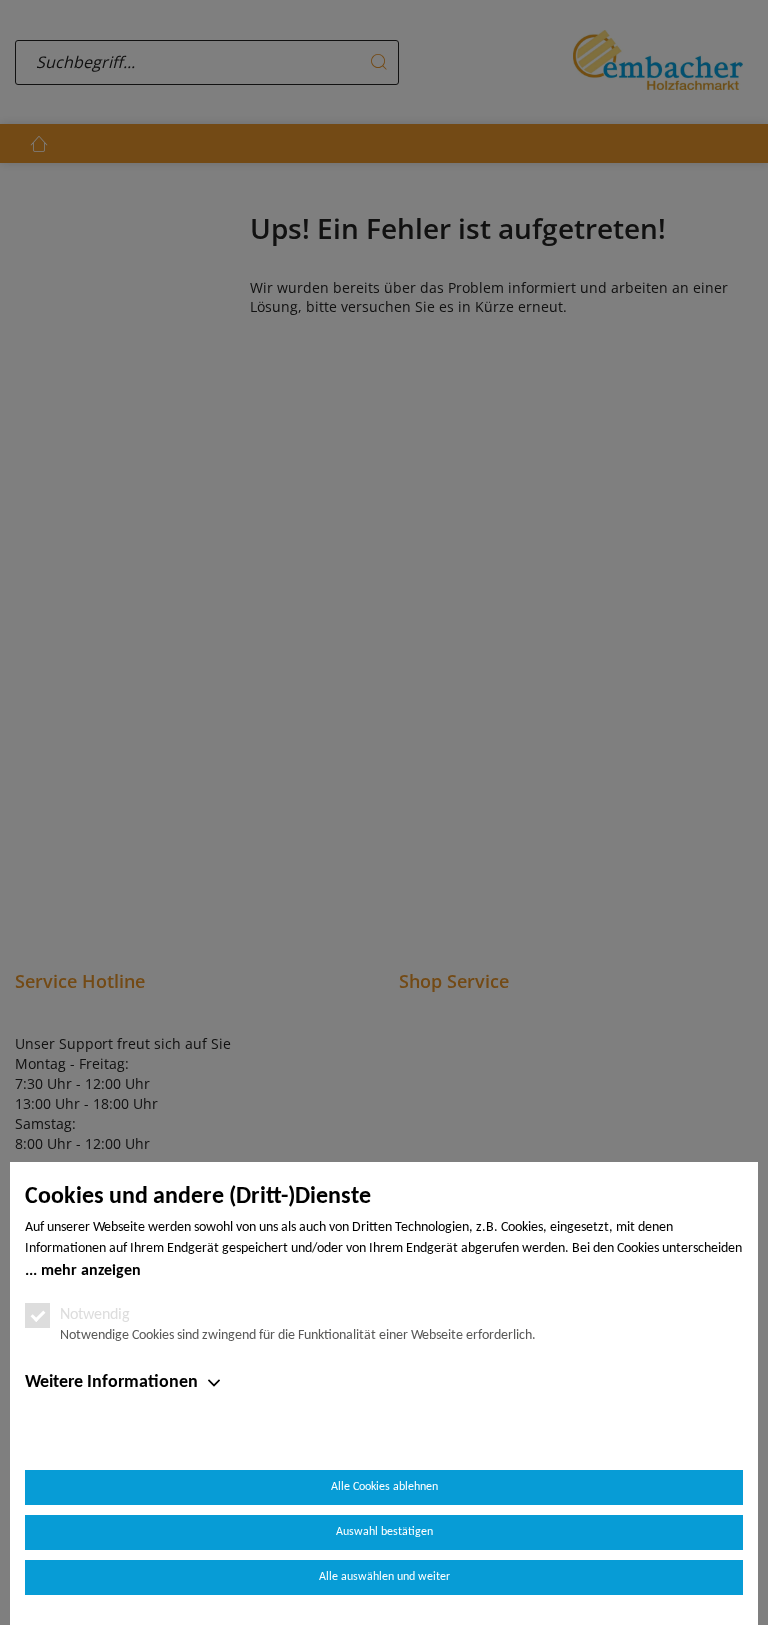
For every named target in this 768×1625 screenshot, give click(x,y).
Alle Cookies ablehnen (384, 1487)
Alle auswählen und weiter (384, 1577)
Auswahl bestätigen (384, 1532)
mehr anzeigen (91, 1271)
